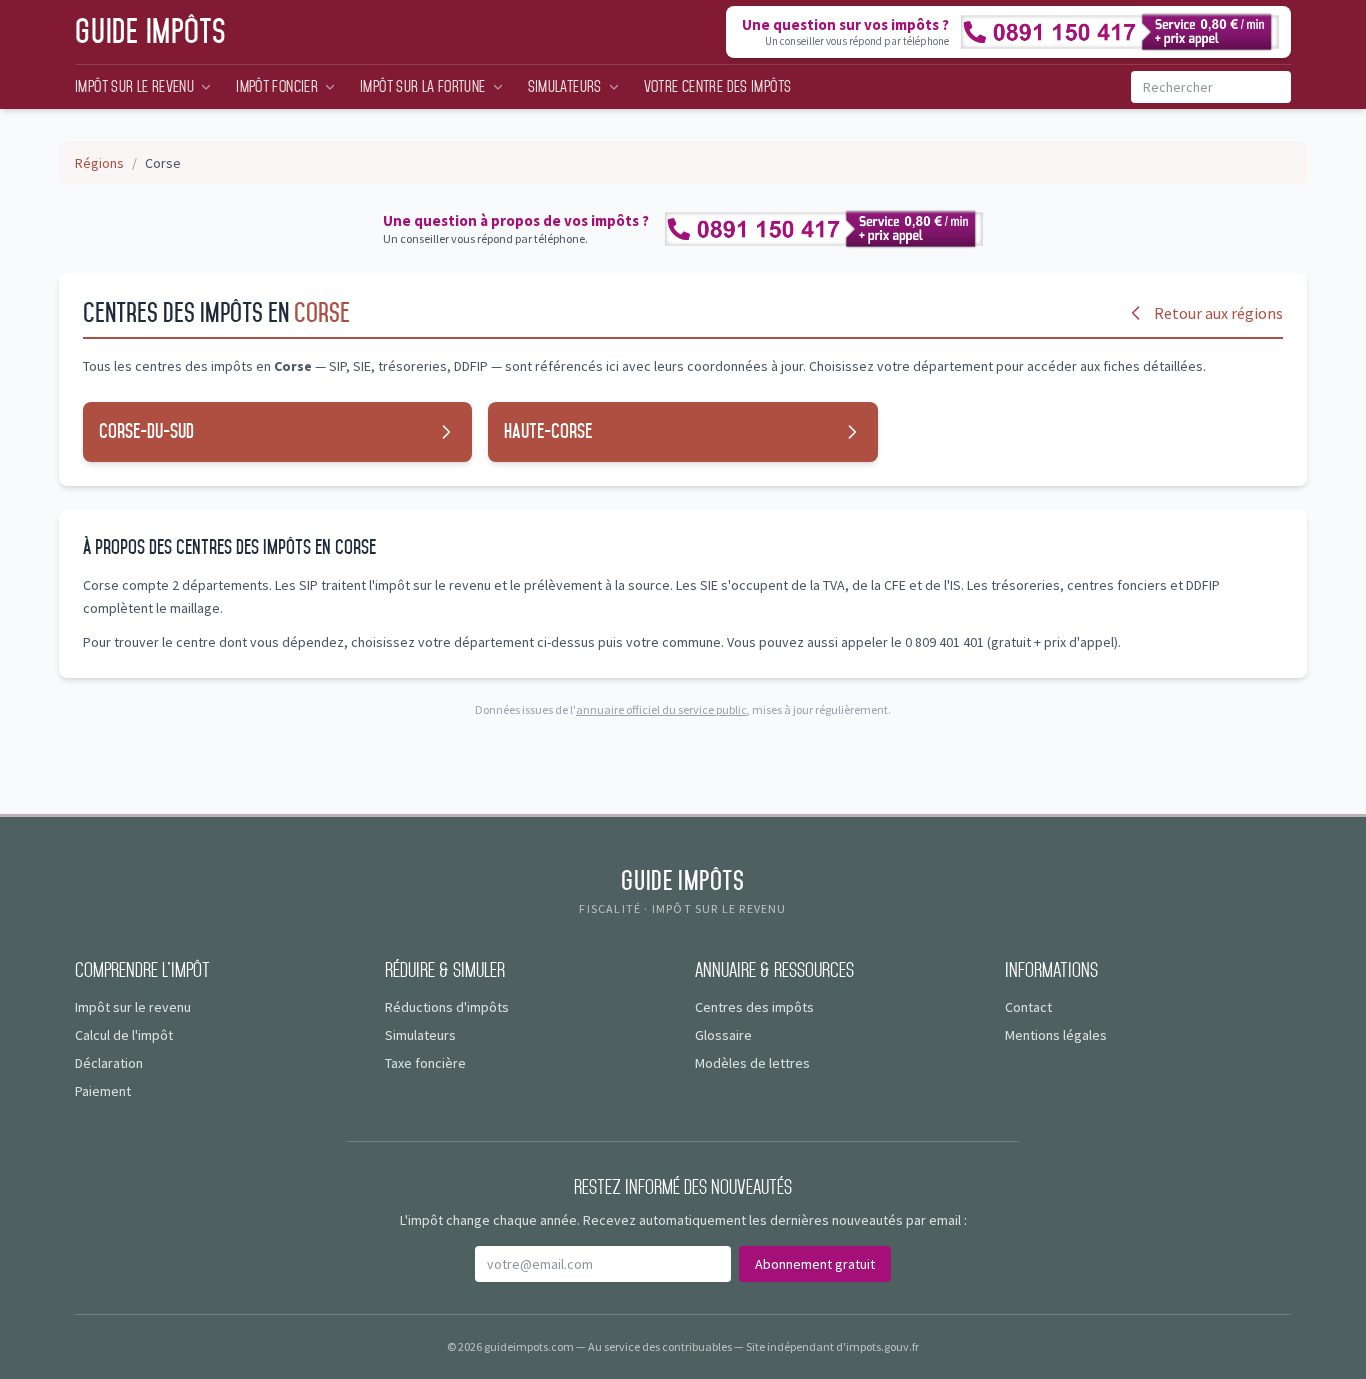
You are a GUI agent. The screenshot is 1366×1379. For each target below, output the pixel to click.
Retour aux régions (1218, 313)
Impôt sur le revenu (134, 86)
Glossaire (723, 1035)
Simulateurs (565, 86)
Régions (99, 163)
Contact (1028, 1007)
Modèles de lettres (752, 1063)
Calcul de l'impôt (124, 1035)
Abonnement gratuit (815, 1264)
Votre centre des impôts (718, 86)
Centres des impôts (754, 1007)
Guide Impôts (151, 32)
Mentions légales (1056, 1035)
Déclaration (109, 1063)
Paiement (103, 1091)
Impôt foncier (277, 86)
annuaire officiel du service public (661, 709)
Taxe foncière (425, 1063)
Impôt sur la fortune (423, 86)
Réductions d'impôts (447, 1007)
